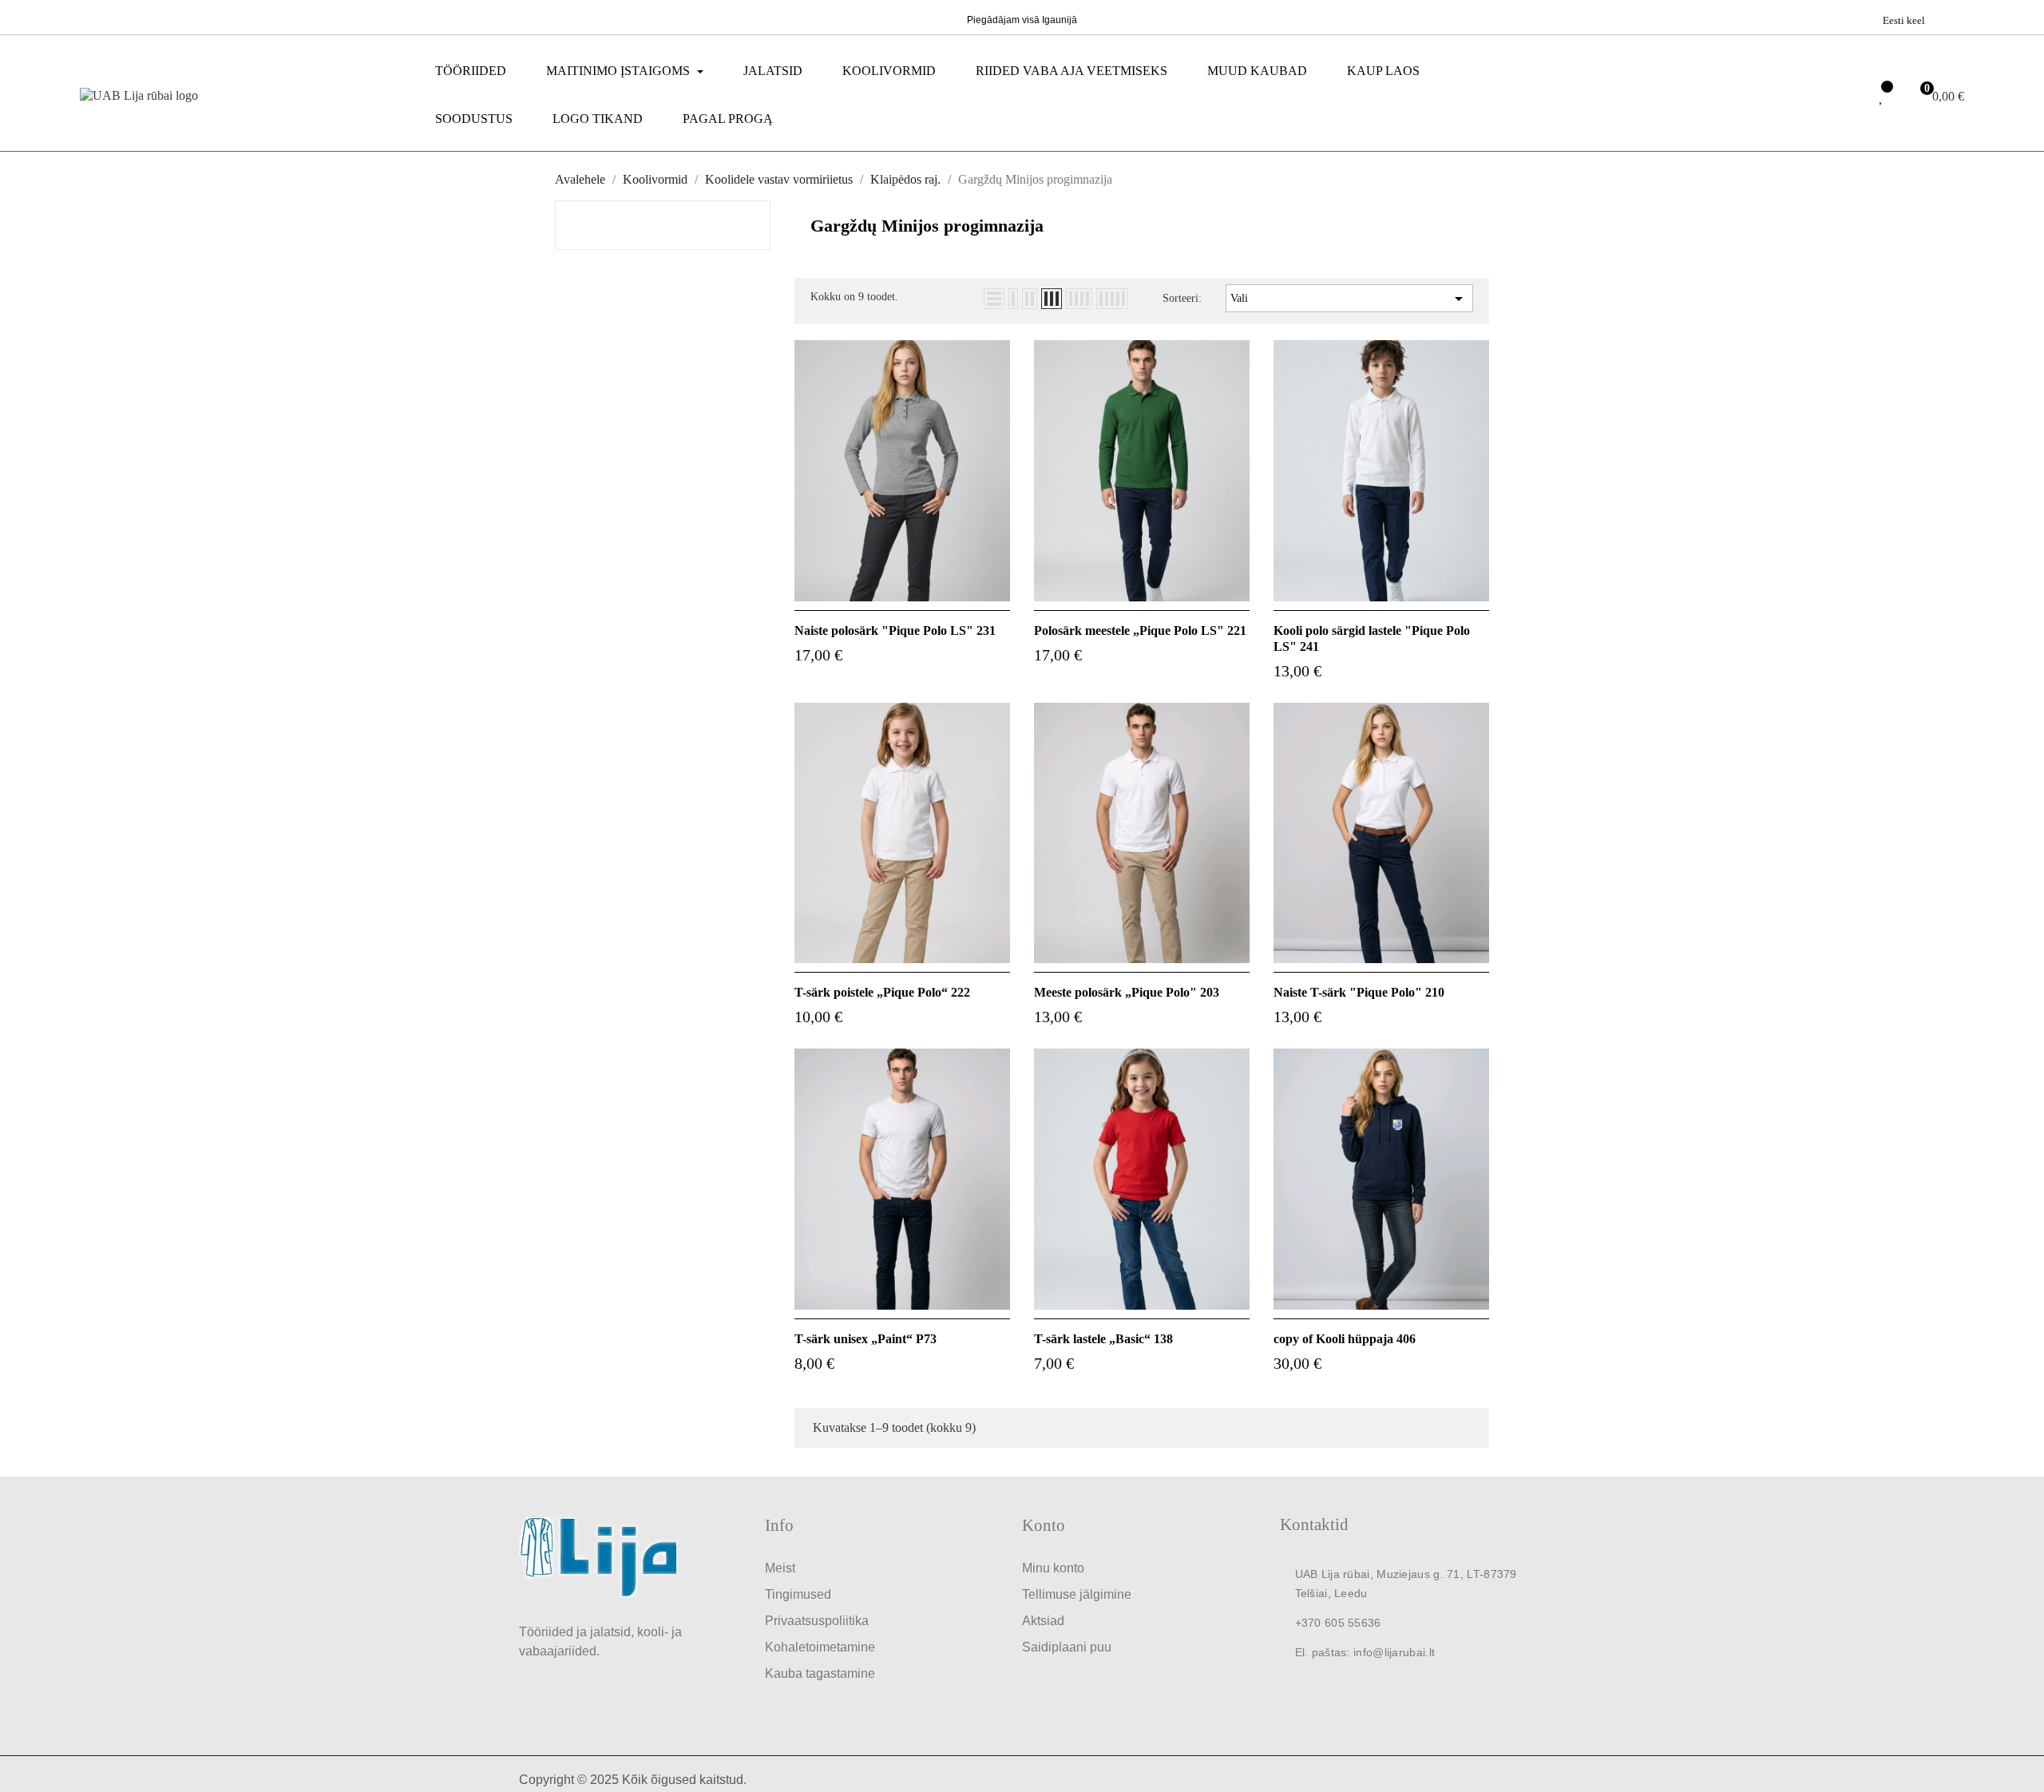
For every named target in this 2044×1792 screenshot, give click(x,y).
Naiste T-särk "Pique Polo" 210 (1359, 992)
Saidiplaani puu (1067, 1647)
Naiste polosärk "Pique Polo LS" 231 (895, 630)
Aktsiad (1043, 1621)
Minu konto (1053, 1568)
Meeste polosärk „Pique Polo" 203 (1127, 992)
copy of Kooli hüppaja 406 (1345, 1339)
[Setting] (1847, 97)
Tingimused (798, 1594)
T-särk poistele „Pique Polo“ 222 (882, 992)
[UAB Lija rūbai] (599, 1556)
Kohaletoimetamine (820, 1647)
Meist (780, 1568)
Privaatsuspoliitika (817, 1621)
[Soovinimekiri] (1882, 97)
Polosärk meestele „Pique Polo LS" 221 (1140, 630)
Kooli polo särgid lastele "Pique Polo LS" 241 (1372, 638)
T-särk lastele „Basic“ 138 (1103, 1339)
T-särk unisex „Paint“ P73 (866, 1339)
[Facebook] (90, 16)
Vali (1349, 299)
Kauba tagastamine (820, 1673)
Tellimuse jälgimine (1077, 1594)
